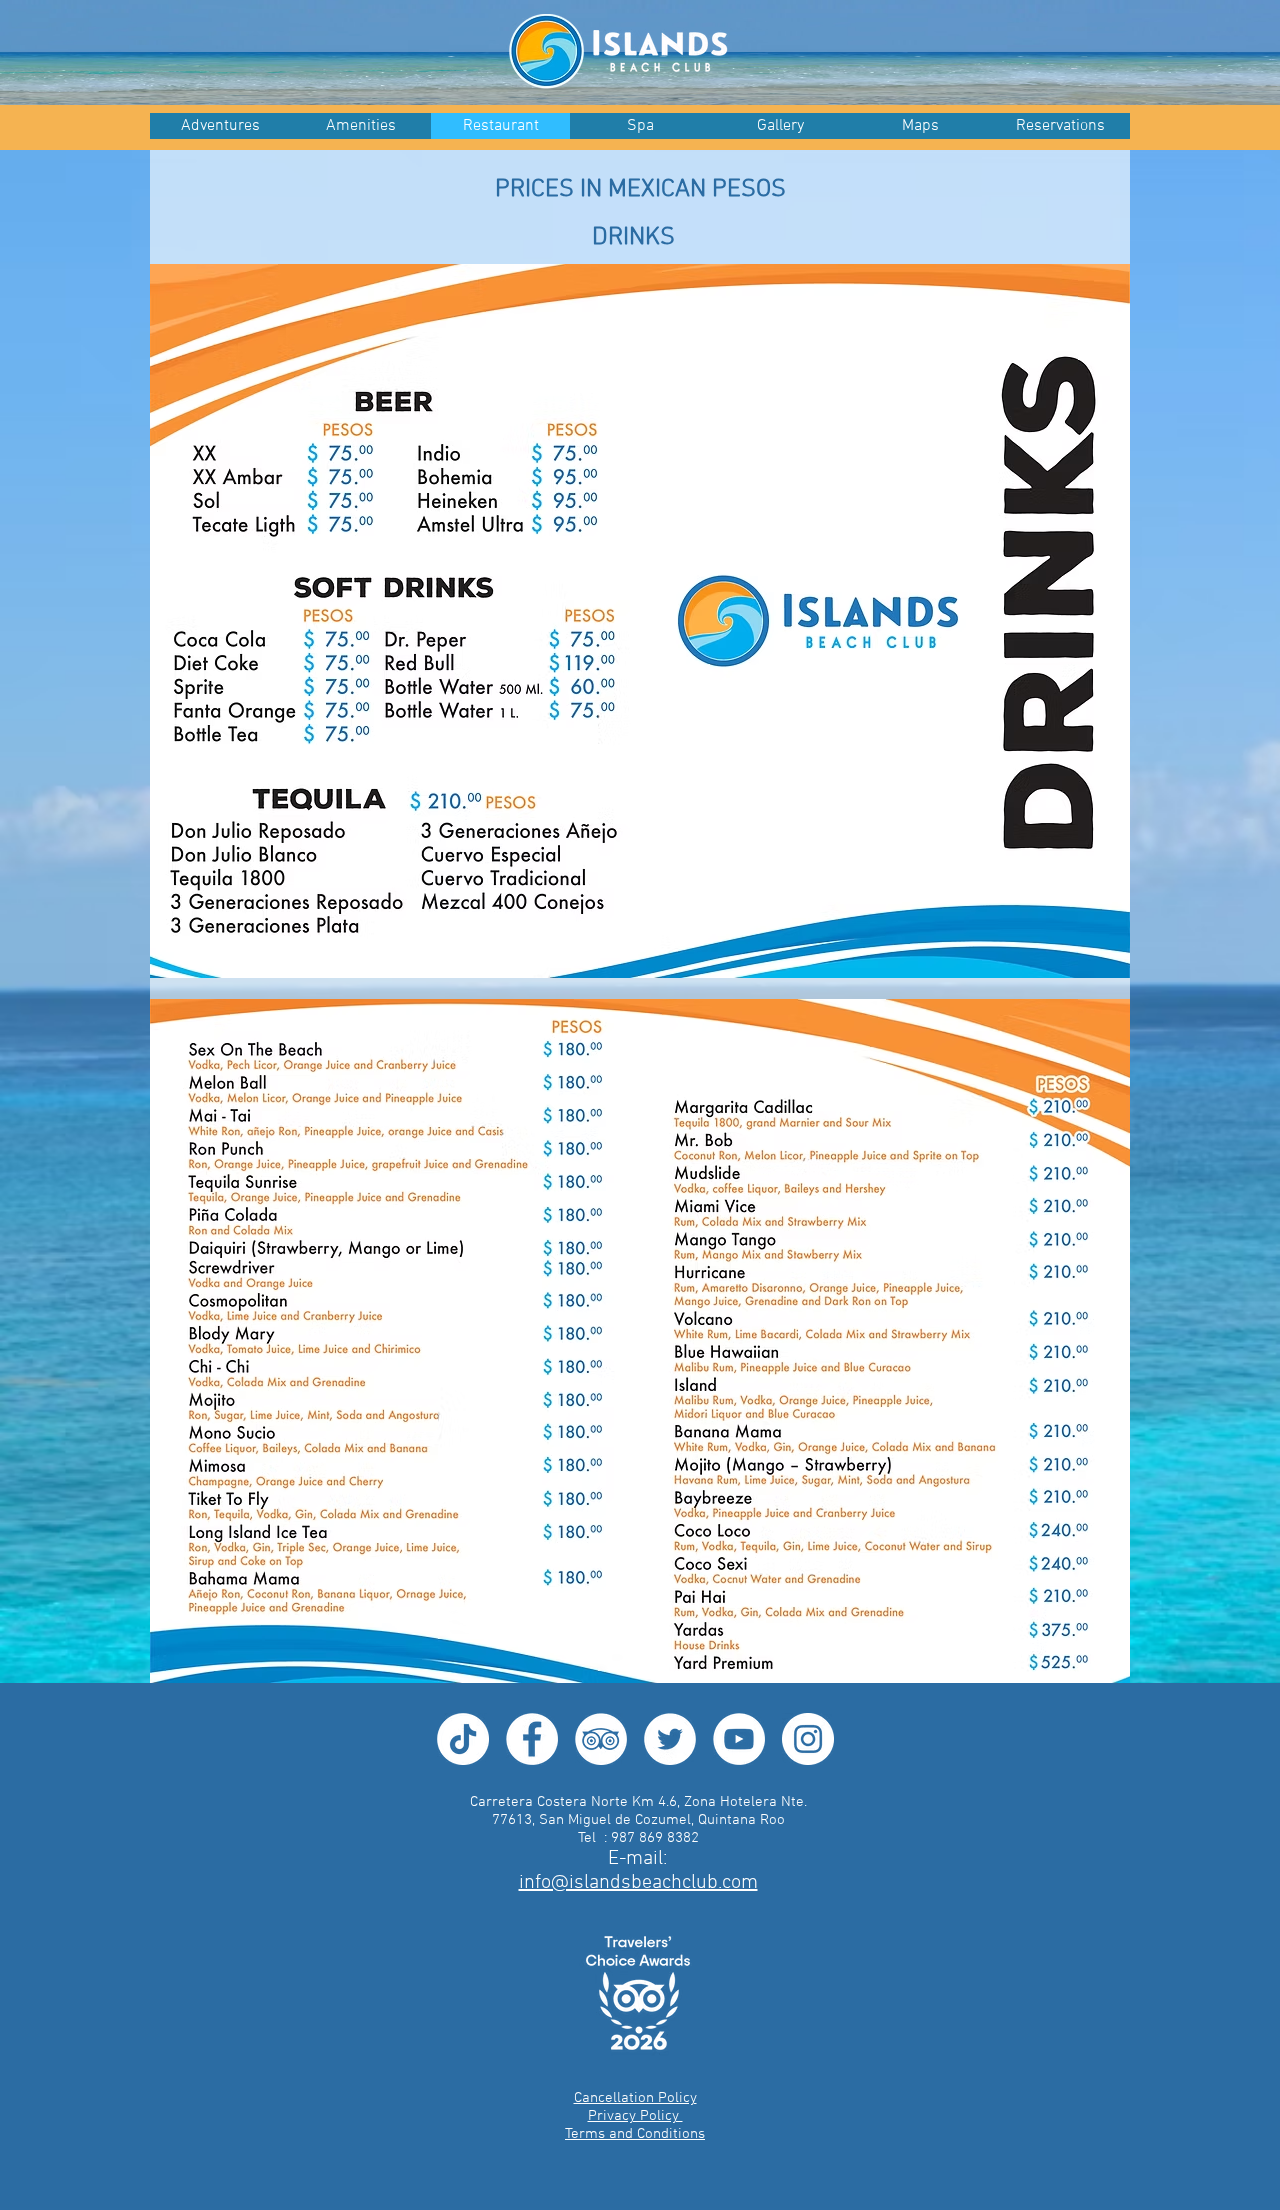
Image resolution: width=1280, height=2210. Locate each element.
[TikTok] (463, 1739)
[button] (780, 126)
